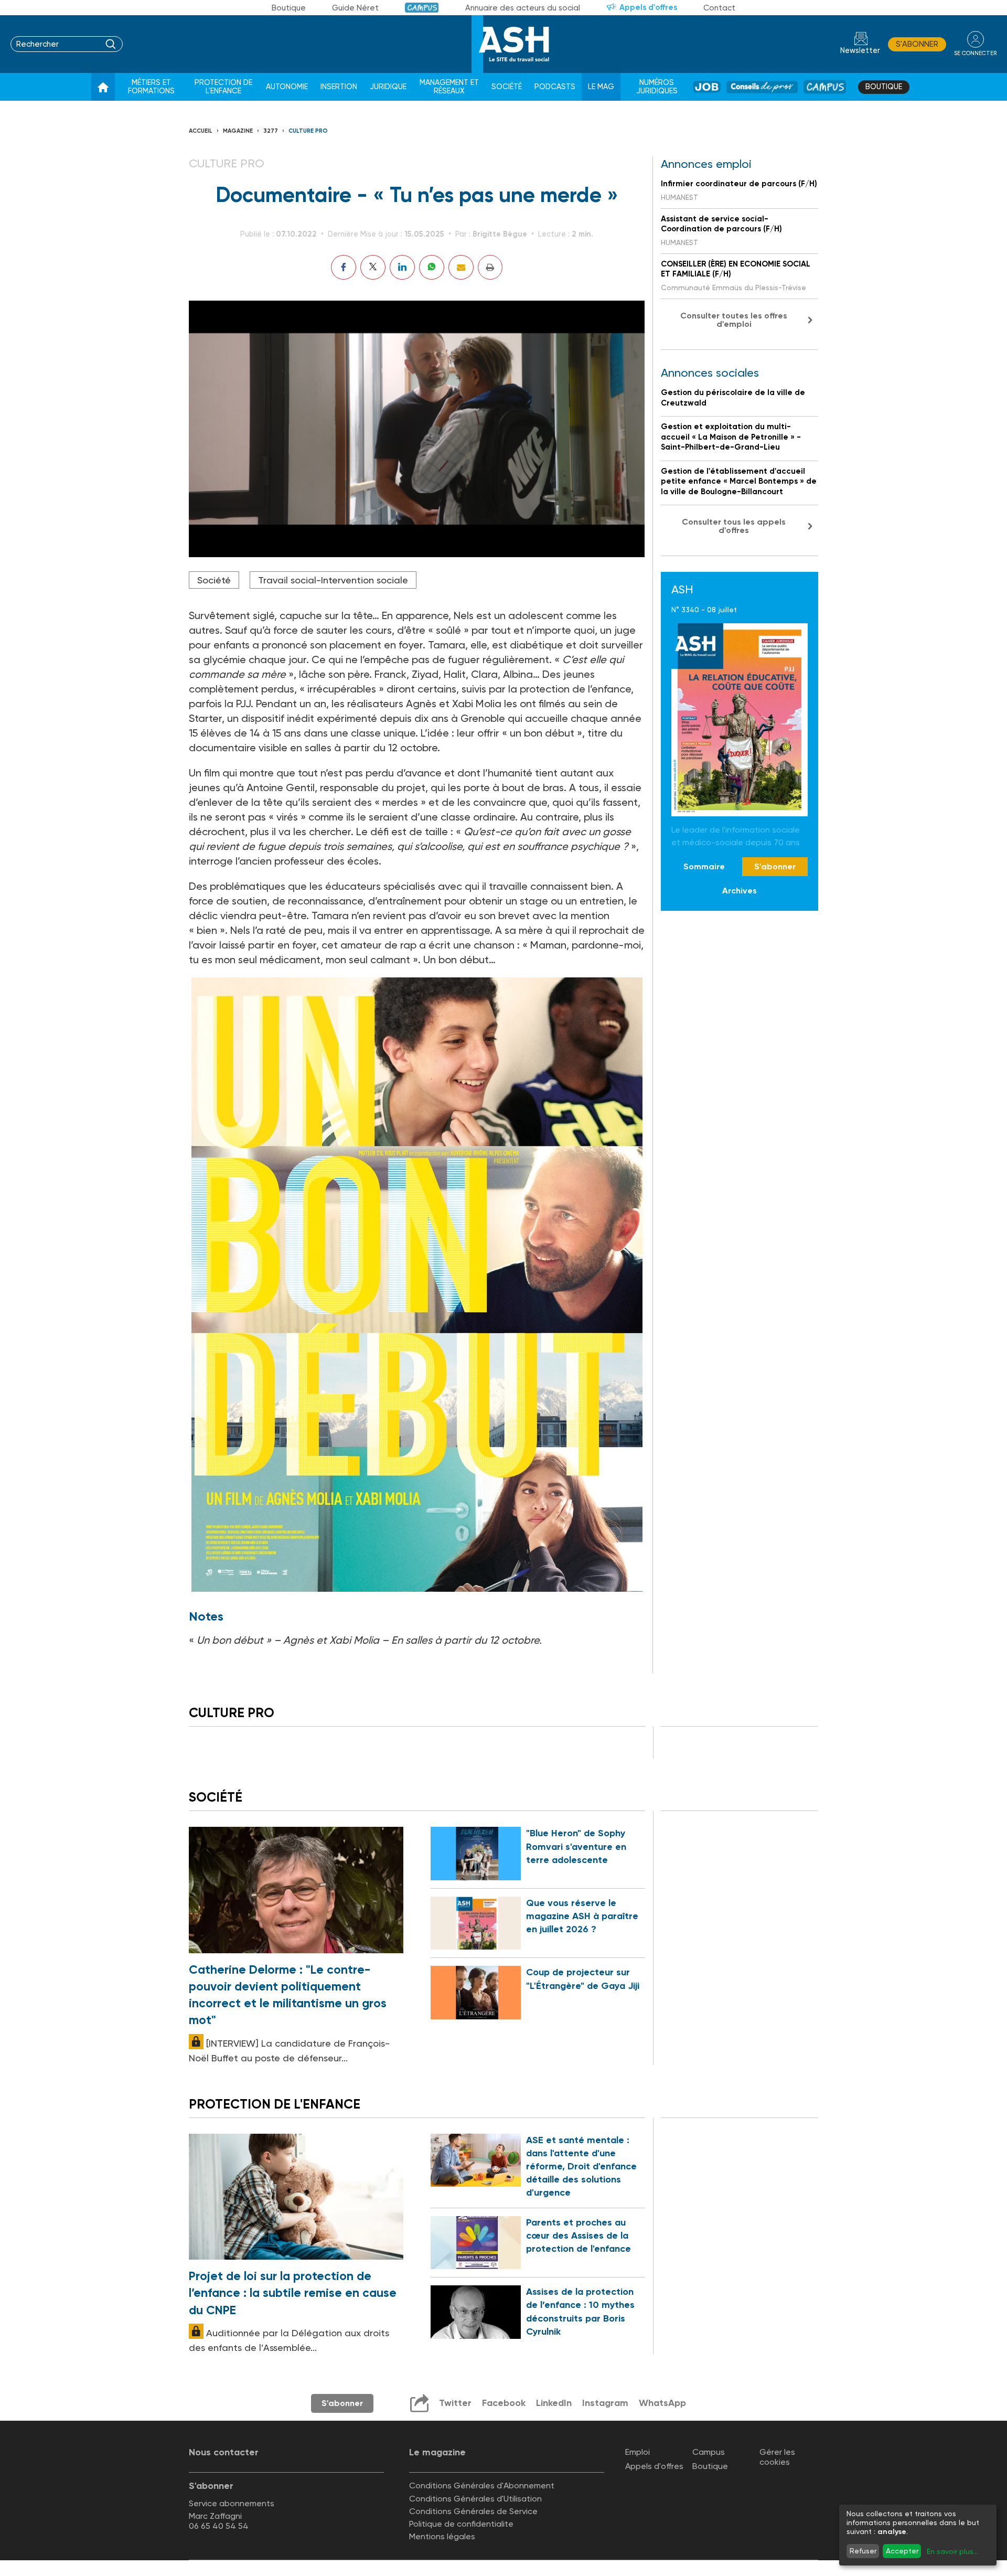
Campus (422, 8)
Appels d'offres (648, 7)
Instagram (605, 2403)
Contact (719, 8)
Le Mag (601, 87)
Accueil (201, 131)
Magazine (238, 131)
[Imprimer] (490, 267)
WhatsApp (662, 2403)
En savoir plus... (952, 2551)
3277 (271, 131)
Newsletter (860, 51)
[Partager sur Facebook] (344, 267)
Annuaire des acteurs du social (523, 8)
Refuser (863, 2551)
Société (507, 87)
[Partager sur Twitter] (373, 267)
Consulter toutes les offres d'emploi (734, 320)
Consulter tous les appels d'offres (734, 526)
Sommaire (704, 866)
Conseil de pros (762, 87)
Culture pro (308, 131)
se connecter (975, 53)
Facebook (504, 2403)
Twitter (455, 2403)
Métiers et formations (151, 87)
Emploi (638, 2452)
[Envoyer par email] (461, 267)
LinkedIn (554, 2403)
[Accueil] (103, 87)
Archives (740, 891)
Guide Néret (355, 8)
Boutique (289, 8)
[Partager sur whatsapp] (432, 267)
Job (707, 87)
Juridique (388, 87)
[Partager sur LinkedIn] (402, 267)
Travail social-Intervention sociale (333, 580)
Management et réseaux (449, 87)
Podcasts (555, 87)
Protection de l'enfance (223, 87)
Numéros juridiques (657, 87)
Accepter (902, 2551)
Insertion (339, 87)
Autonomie (287, 87)
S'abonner (917, 44)
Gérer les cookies (777, 2457)
